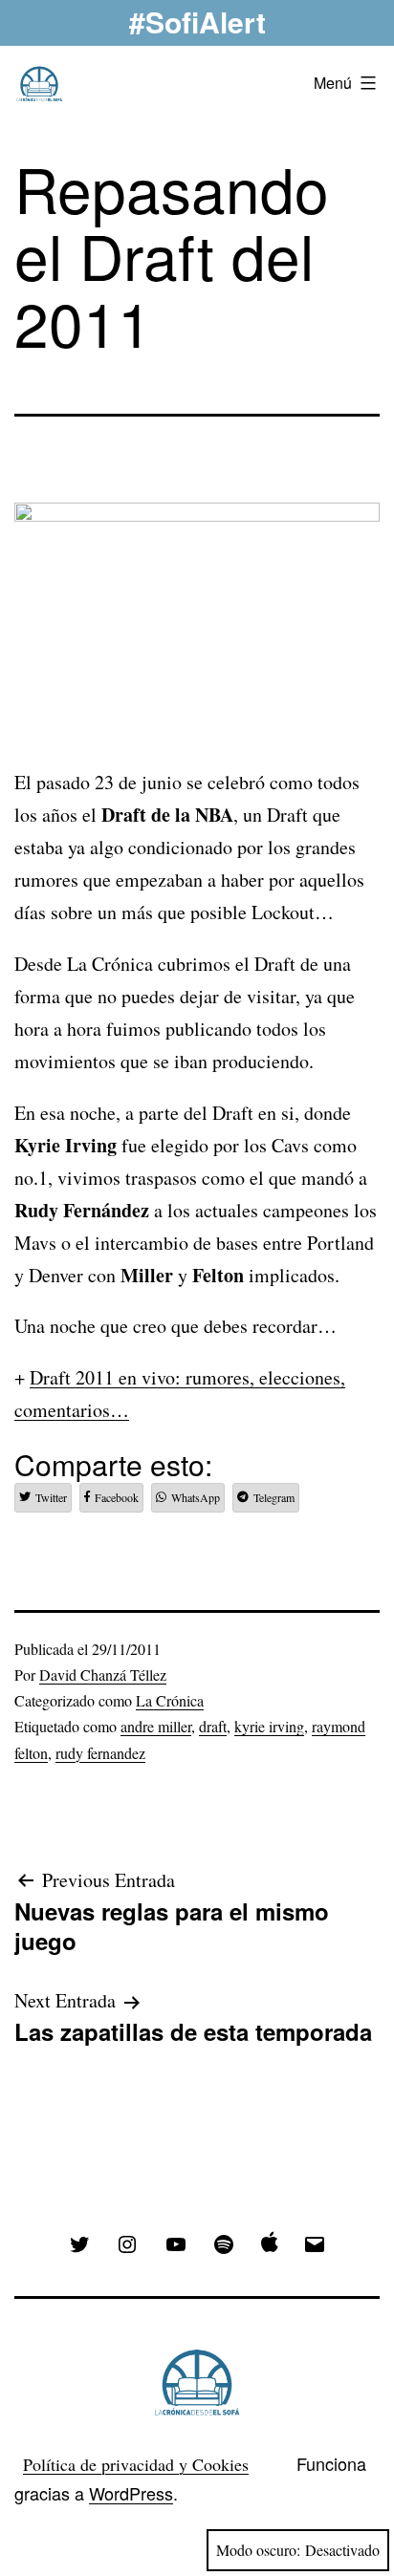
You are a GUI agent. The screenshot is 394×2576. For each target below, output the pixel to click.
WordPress (131, 2493)
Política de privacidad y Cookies (136, 2464)
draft (213, 1726)
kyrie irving (269, 1726)
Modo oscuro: (258, 2550)
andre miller (156, 1726)
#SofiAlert (197, 21)
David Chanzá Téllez (103, 1674)
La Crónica (170, 1700)
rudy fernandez (100, 1753)
